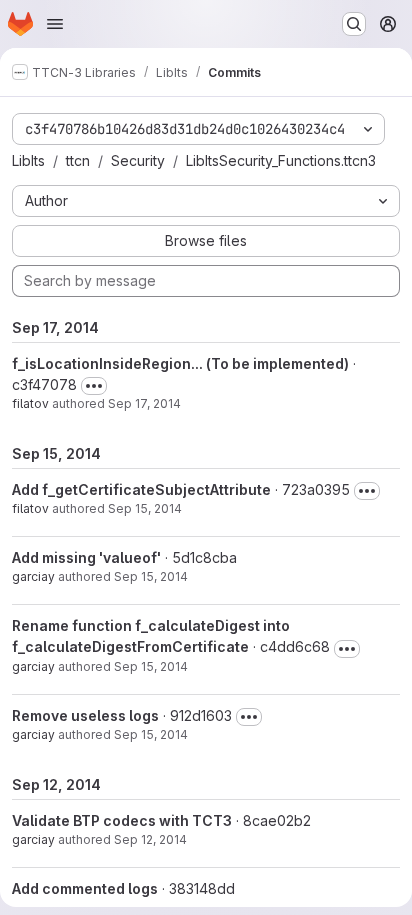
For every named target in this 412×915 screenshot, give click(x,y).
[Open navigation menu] (55, 24)
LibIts (28, 160)
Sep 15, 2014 (145, 508)
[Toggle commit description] (94, 386)
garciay (33, 576)
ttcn (78, 160)
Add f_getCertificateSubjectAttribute (141, 489)
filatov (30, 403)
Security (138, 160)
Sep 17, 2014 (144, 403)
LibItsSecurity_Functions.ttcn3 (281, 160)
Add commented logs (85, 888)
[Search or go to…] (354, 24)
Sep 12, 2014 (150, 839)
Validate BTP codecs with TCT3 (122, 820)
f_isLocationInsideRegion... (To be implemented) (180, 363)
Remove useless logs (85, 715)
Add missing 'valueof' (86, 557)
